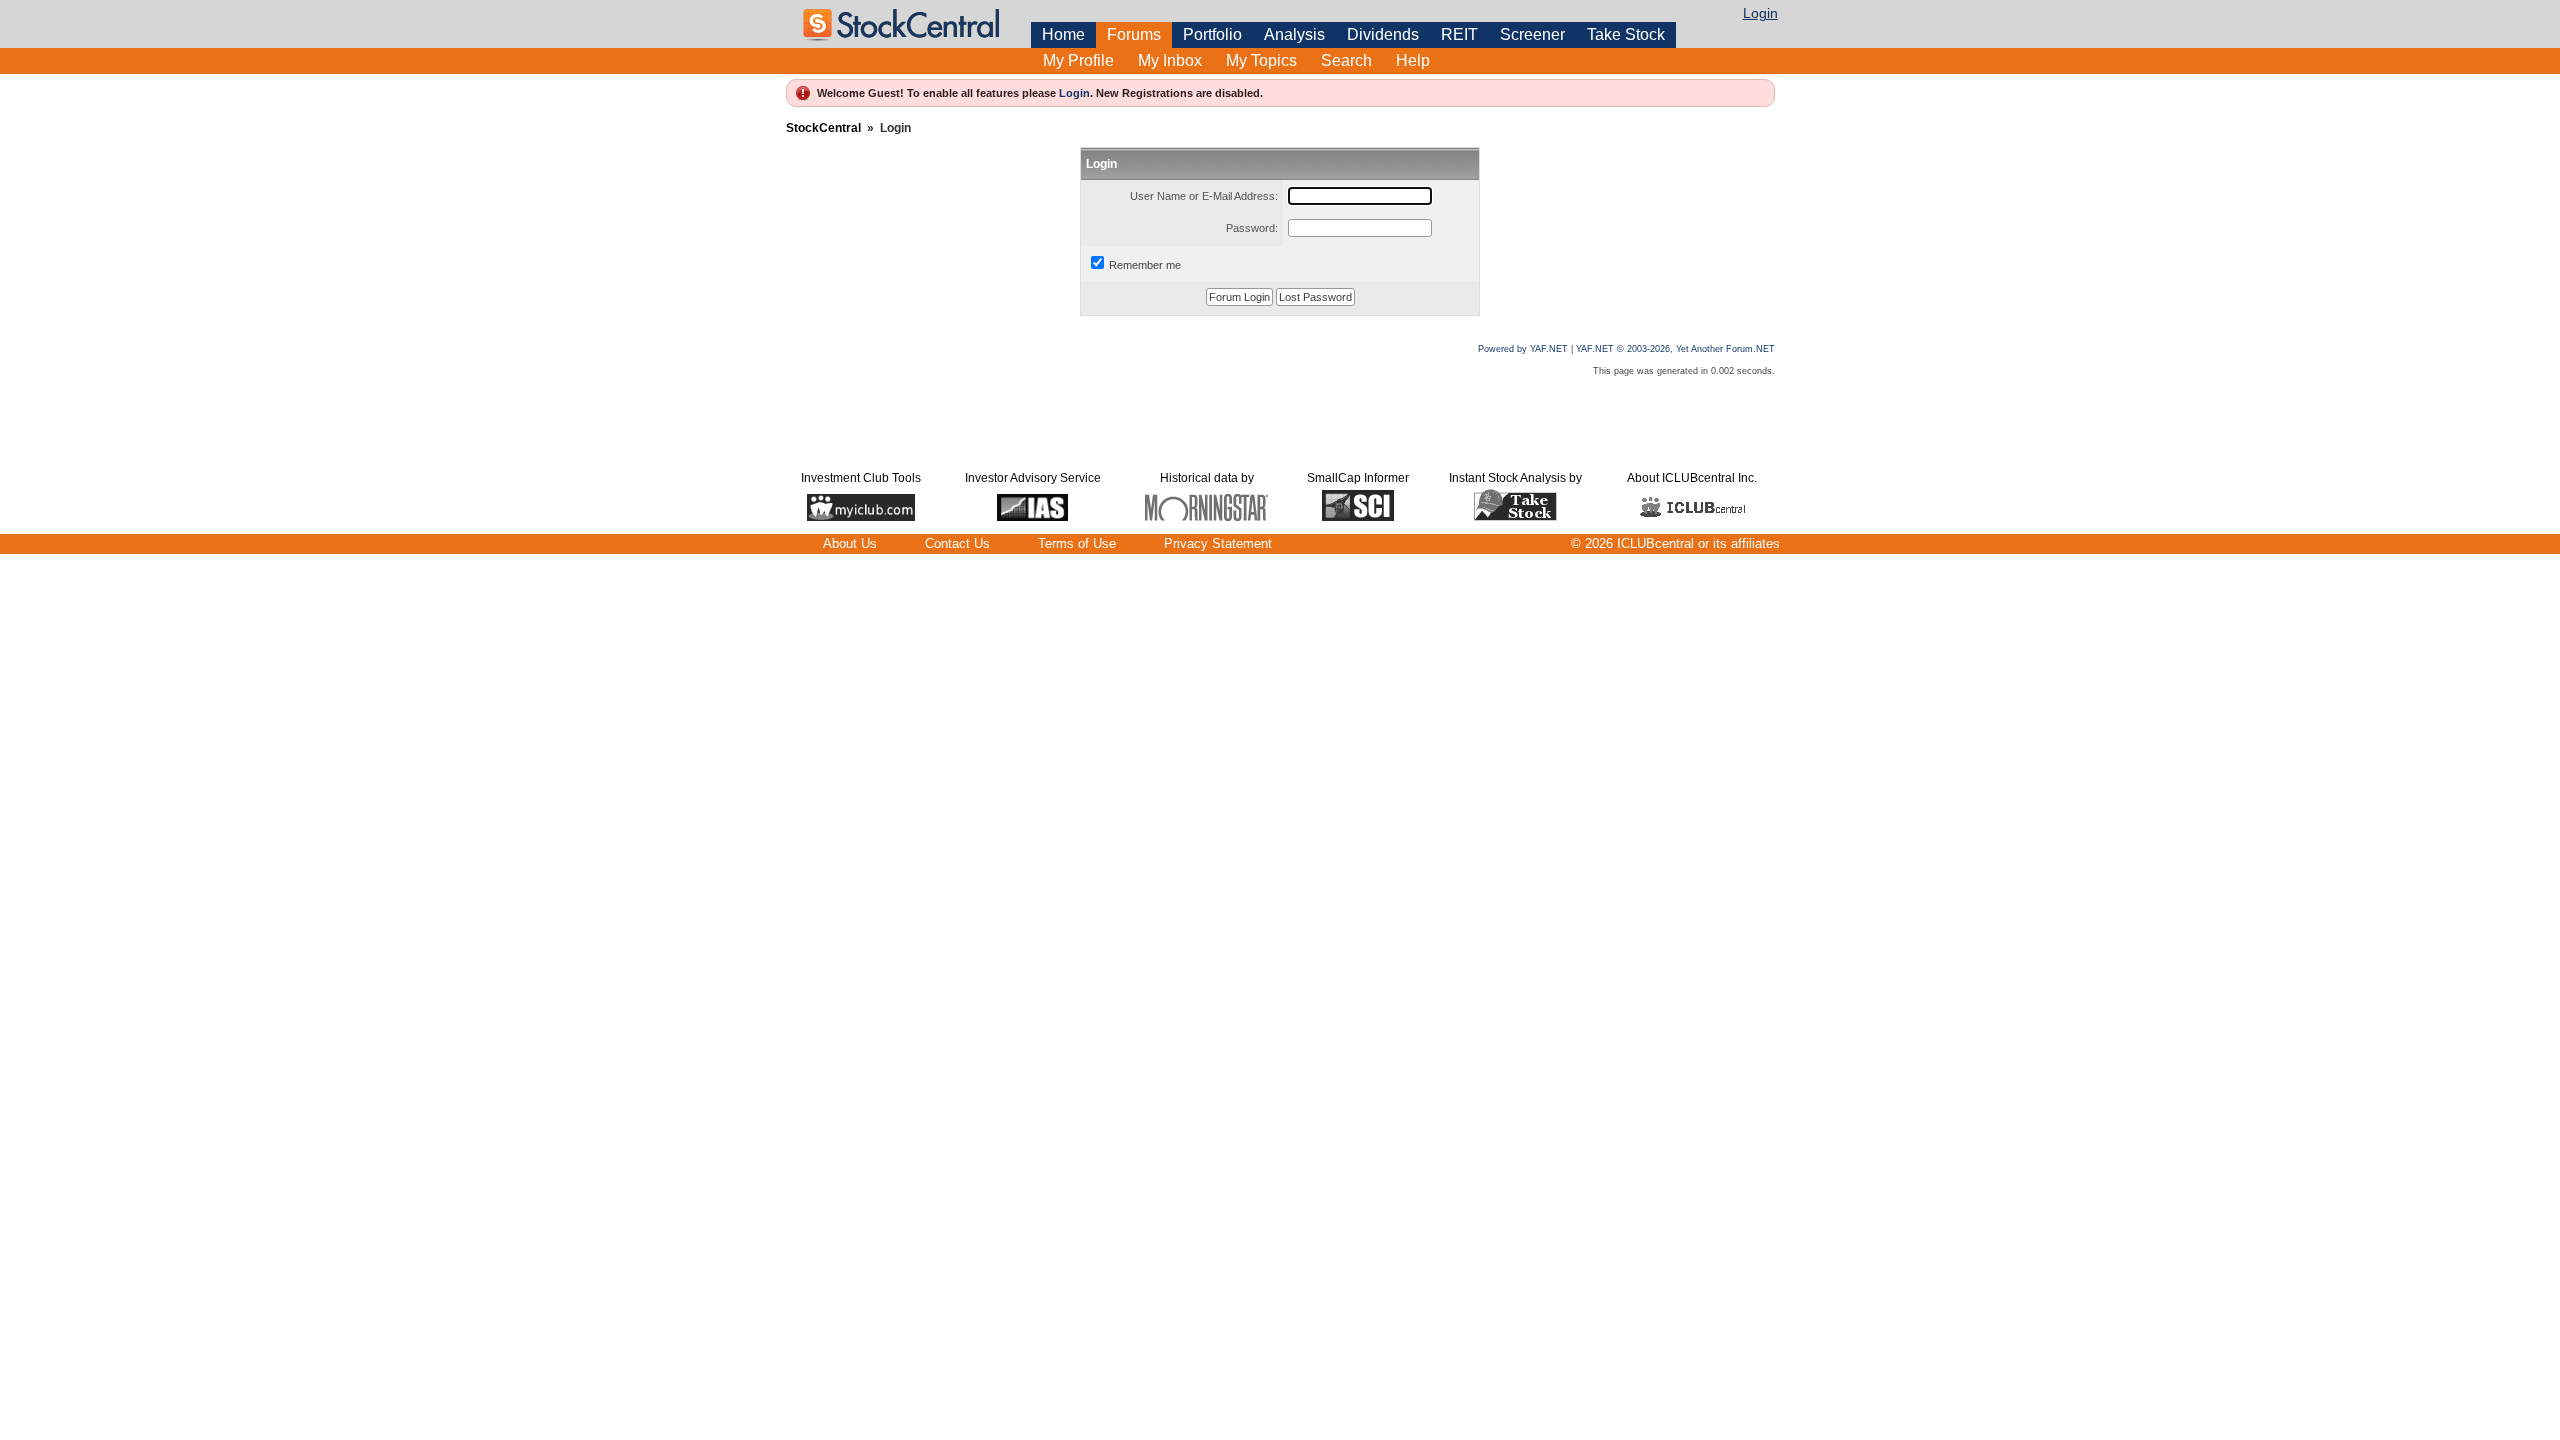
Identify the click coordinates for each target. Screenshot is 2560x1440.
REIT (1459, 34)
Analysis (1294, 34)
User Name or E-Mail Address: (1204, 196)
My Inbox (1170, 60)
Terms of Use (1077, 543)
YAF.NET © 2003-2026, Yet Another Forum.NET (1675, 349)
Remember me (1145, 265)
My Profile (1078, 60)
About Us (850, 543)
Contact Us (957, 543)
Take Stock (1626, 34)
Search (1346, 60)
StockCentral (823, 128)
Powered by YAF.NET (1523, 349)
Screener (1532, 34)
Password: (1252, 228)
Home (1063, 34)
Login (1760, 13)
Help (1413, 60)
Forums (1134, 34)
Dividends (1383, 34)
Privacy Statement (1218, 543)
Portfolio (1212, 34)
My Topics (1261, 60)
